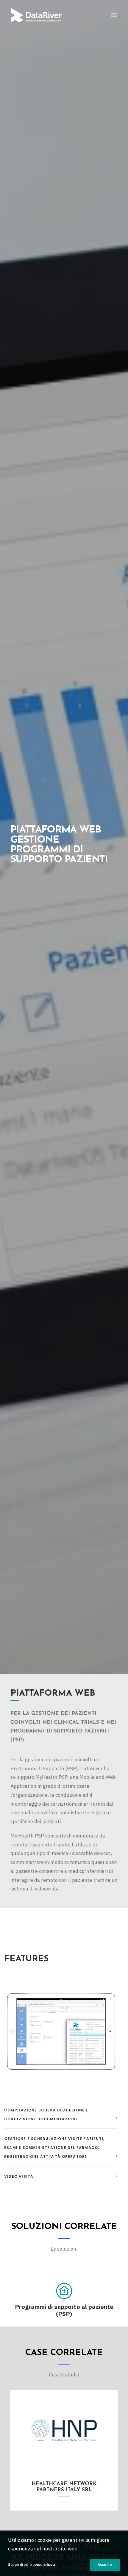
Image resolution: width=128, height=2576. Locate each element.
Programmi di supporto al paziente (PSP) (64, 2310)
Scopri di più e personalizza (32, 2565)
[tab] (61, 2114)
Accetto (105, 2565)
